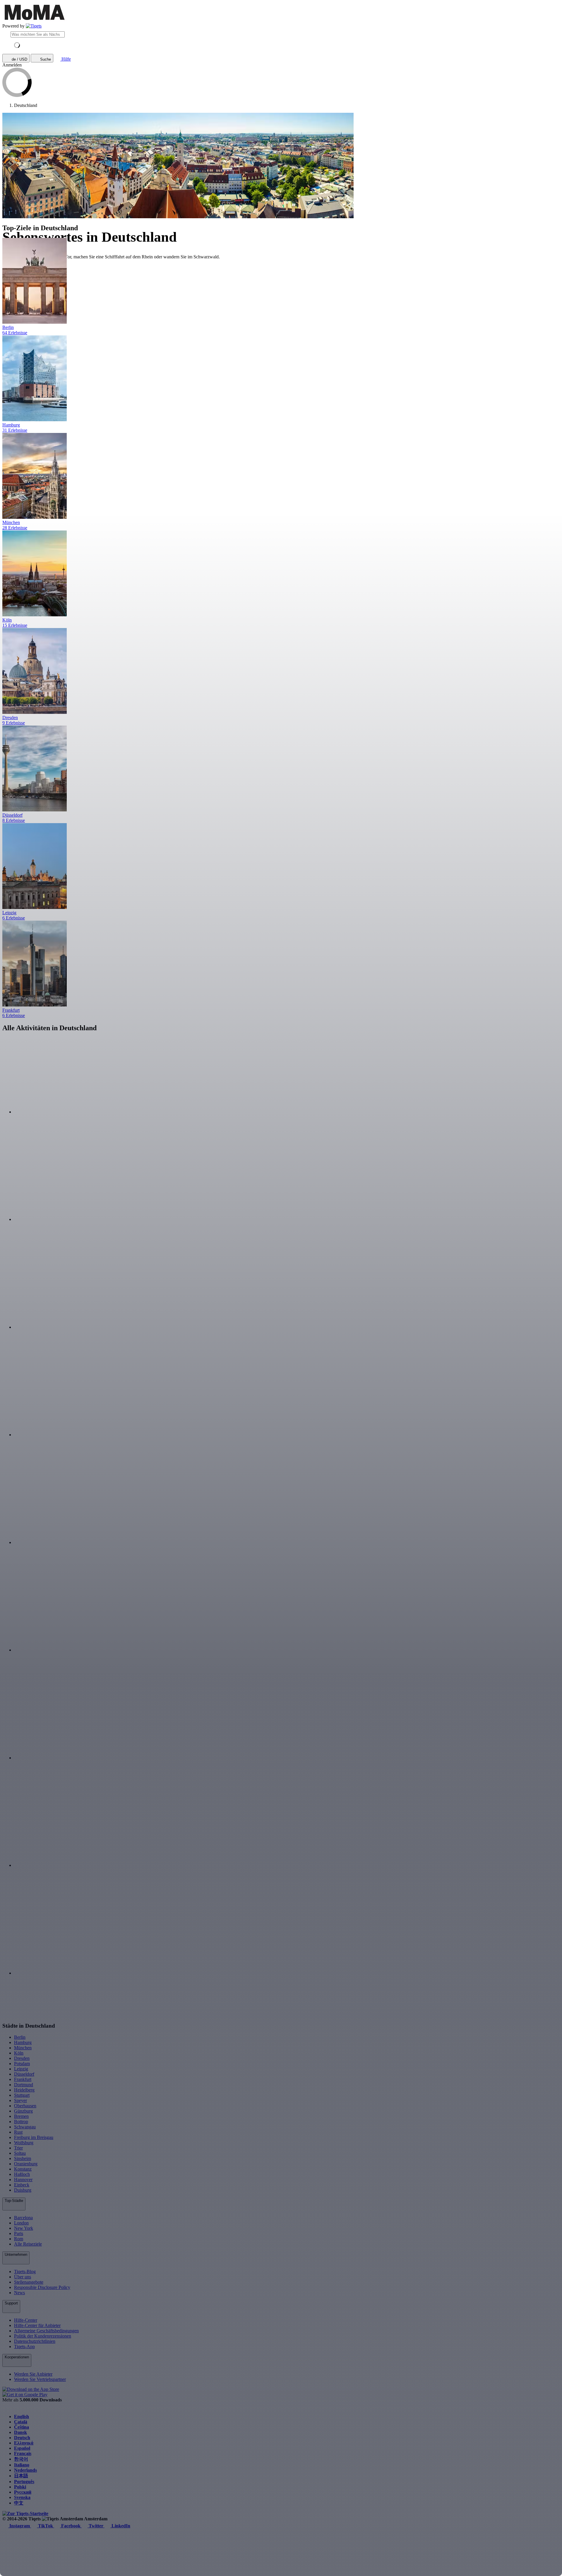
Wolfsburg (24, 2143)
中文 (19, 2503)
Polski (20, 2487)
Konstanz (23, 2169)
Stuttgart (22, 2095)
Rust (18, 2132)
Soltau (20, 2153)
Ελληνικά (24, 2443)
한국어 (21, 2459)
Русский (23, 2492)
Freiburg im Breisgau (34, 2137)
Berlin (20, 2037)
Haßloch (22, 2174)
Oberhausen (25, 2106)
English (22, 2417)
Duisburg (23, 2190)
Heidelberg (24, 2090)
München (23, 2048)
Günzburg (23, 2111)
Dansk (20, 2432)
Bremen (21, 2116)
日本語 (21, 2476)
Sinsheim (23, 2158)
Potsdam (22, 2064)
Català (21, 2422)
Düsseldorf (24, 2074)
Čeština (22, 2427)
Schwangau (25, 2127)
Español (22, 2448)
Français (23, 2453)
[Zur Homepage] (34, 26)
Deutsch (22, 2438)
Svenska (22, 2497)
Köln (19, 2053)
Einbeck (22, 2185)
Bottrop (21, 2122)
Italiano (22, 2465)
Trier (18, 2148)
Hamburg (23, 2042)
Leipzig (21, 2069)
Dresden (22, 2058)
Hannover (23, 2180)
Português (24, 2482)
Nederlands (25, 2470)
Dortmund (24, 2085)
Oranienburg (26, 2164)
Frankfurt (23, 2079)
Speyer (20, 2100)
